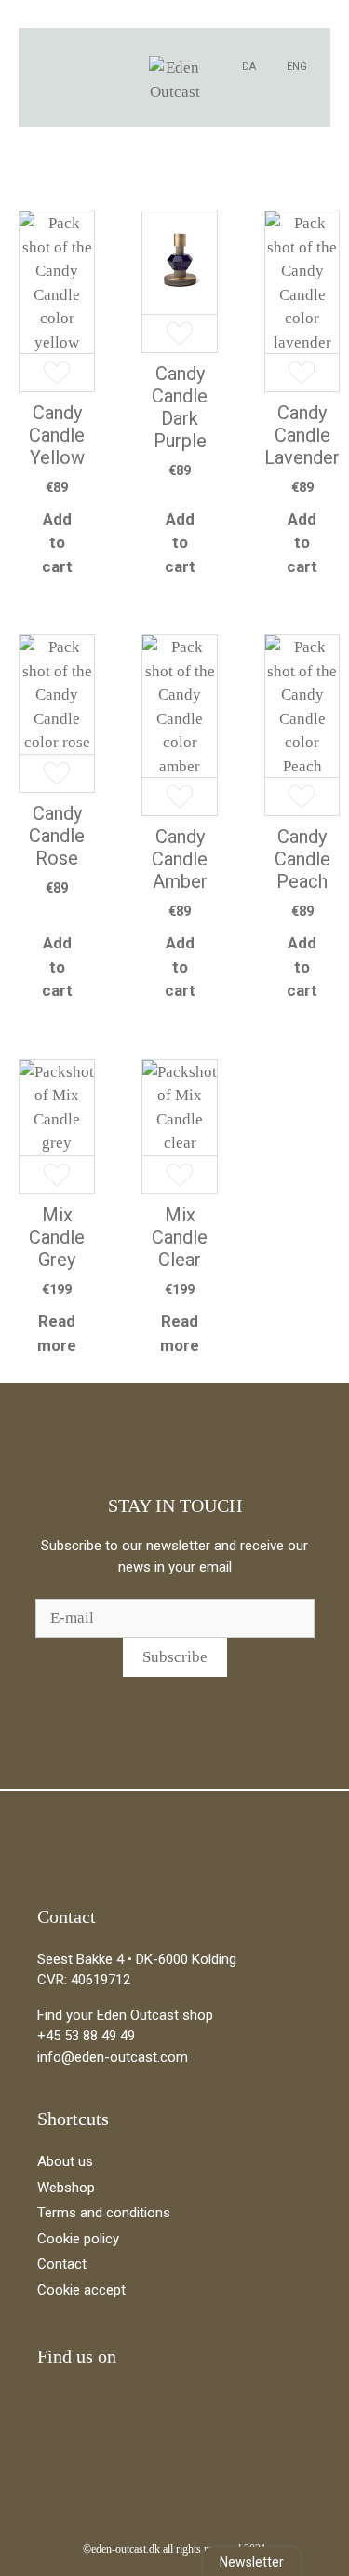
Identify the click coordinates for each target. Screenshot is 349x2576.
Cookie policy (78, 2239)
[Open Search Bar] (107, 66)
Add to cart (57, 543)
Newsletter (252, 2562)
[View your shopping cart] (79, 66)
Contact (62, 2264)
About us (65, 2161)
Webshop (66, 2188)
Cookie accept (81, 2290)
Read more (57, 1333)
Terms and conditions (104, 2213)
